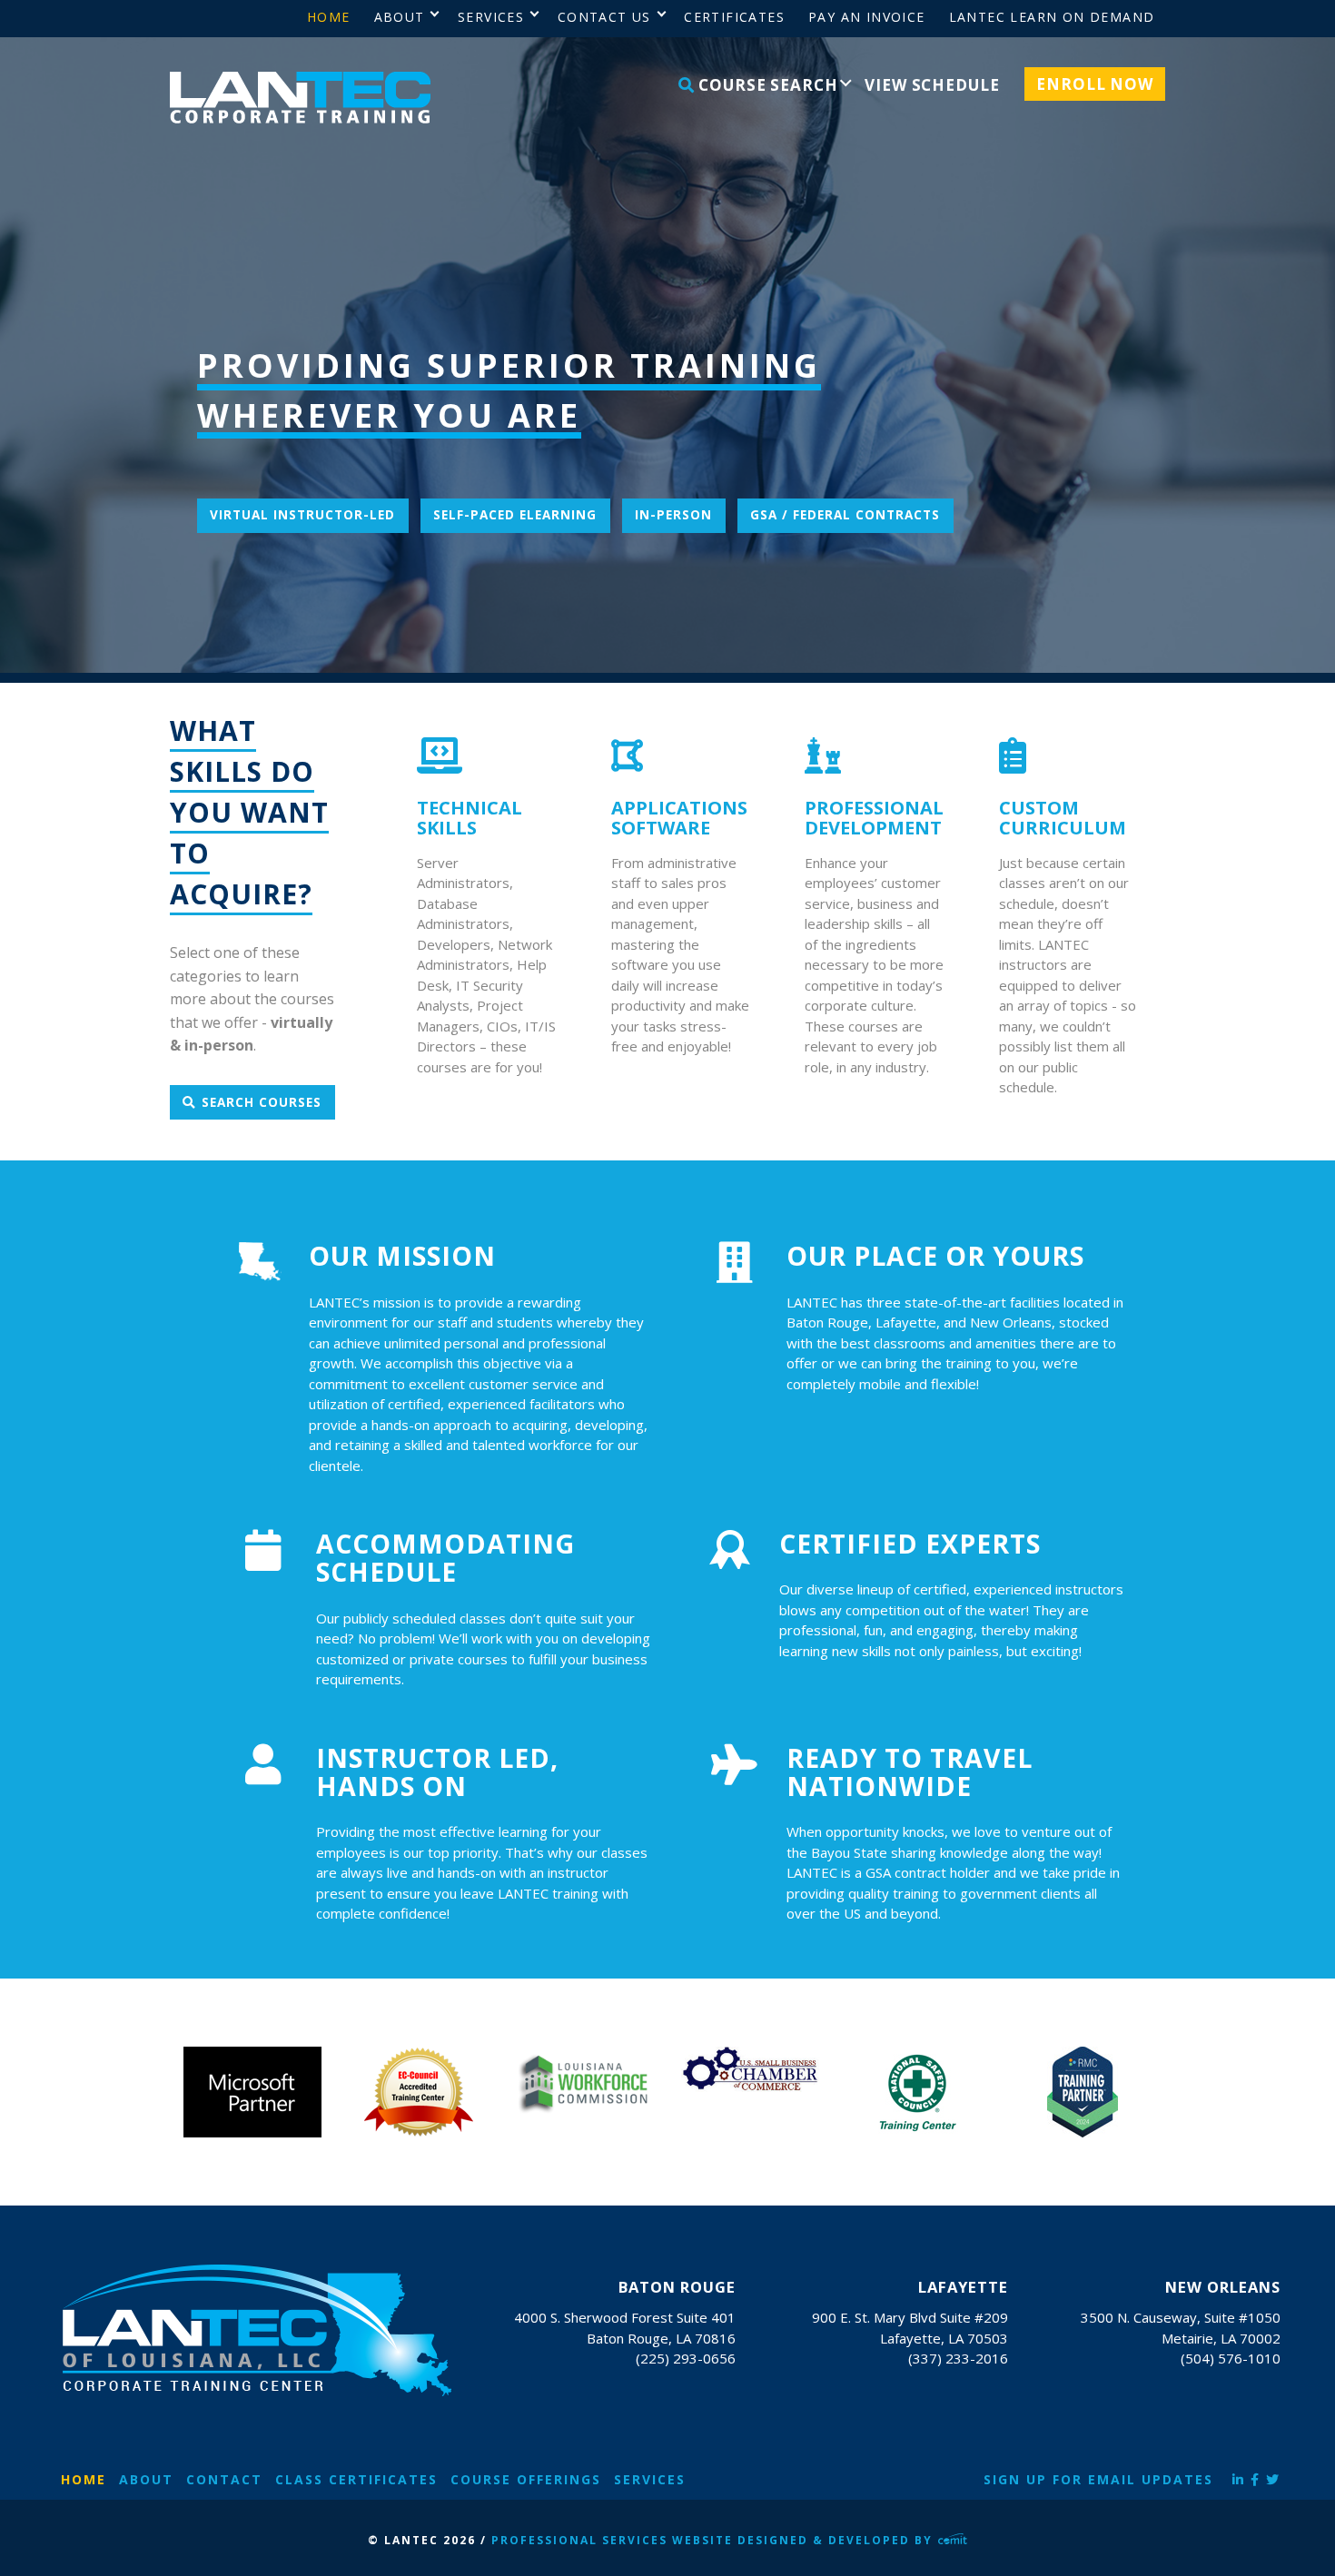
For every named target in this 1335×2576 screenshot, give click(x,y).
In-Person (673, 515)
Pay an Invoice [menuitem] (867, 17)
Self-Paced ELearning (515, 515)
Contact (224, 2479)
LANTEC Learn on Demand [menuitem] (1052, 17)
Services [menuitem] (491, 17)
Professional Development (874, 818)
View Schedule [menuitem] (932, 85)
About (146, 2479)
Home (84, 2479)
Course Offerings (526, 2479)
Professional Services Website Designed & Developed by (714, 2540)
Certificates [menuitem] (734, 17)
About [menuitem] (400, 17)
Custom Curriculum (1063, 818)
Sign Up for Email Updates (1098, 2479)
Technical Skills (470, 818)
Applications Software (679, 818)
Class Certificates (356, 2479)
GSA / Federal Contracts (845, 515)
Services (650, 2479)
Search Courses (262, 1102)
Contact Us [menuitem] (604, 17)
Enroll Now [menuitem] (1095, 84)
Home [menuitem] (329, 17)
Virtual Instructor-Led (302, 515)
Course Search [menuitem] (766, 85)
